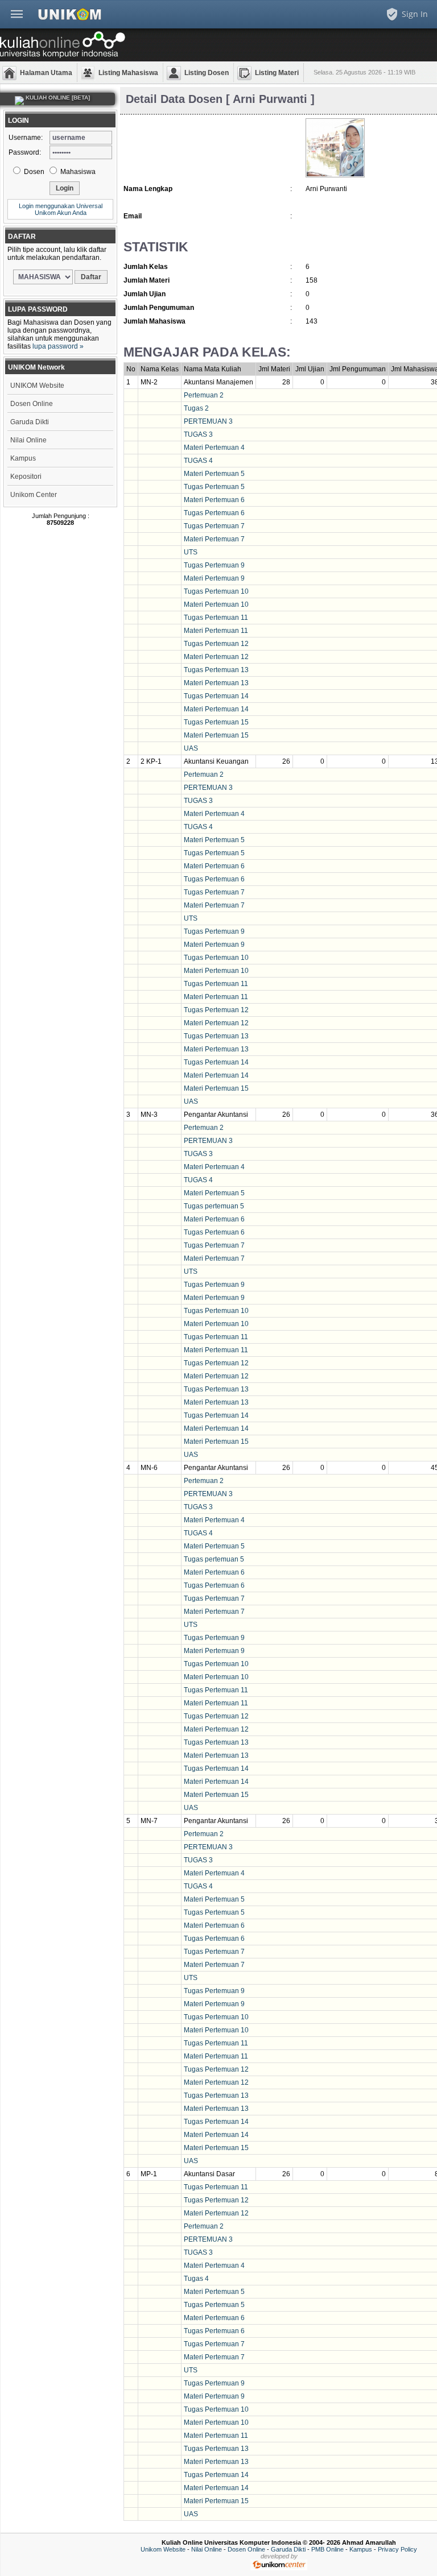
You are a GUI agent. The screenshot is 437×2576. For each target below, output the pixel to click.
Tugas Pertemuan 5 (214, 487)
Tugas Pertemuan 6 (214, 513)
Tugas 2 (196, 408)
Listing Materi (277, 73)
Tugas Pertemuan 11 (216, 618)
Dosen (33, 172)
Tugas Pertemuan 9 (214, 565)
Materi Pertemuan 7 (214, 539)
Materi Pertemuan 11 (216, 631)
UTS (191, 552)
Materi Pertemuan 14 (216, 709)
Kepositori (26, 477)
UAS (191, 748)
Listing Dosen (207, 73)
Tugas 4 (196, 2279)
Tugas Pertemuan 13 (216, 670)
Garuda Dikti (30, 422)
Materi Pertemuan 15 (216, 735)
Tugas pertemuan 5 (214, 1206)
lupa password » (58, 346)
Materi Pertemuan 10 (216, 604)
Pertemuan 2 (204, 395)
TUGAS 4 (198, 461)
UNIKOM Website (37, 386)
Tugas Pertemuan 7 (214, 526)
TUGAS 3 (198, 434)
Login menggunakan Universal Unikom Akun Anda (61, 209)
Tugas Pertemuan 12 (216, 644)
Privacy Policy (397, 2549)
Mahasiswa (77, 172)
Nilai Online (28, 440)
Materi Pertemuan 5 (214, 474)
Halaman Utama (46, 73)
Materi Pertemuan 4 (214, 448)
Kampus (23, 458)
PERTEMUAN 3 (208, 421)
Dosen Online (32, 404)
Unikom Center (34, 495)
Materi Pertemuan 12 (216, 657)
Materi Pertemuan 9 (214, 578)
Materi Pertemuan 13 (216, 683)
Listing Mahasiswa (128, 73)
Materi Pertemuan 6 (214, 500)
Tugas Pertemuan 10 (216, 591)
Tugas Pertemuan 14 (216, 696)
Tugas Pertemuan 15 (216, 722)
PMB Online (327, 2549)
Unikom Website (163, 2549)
